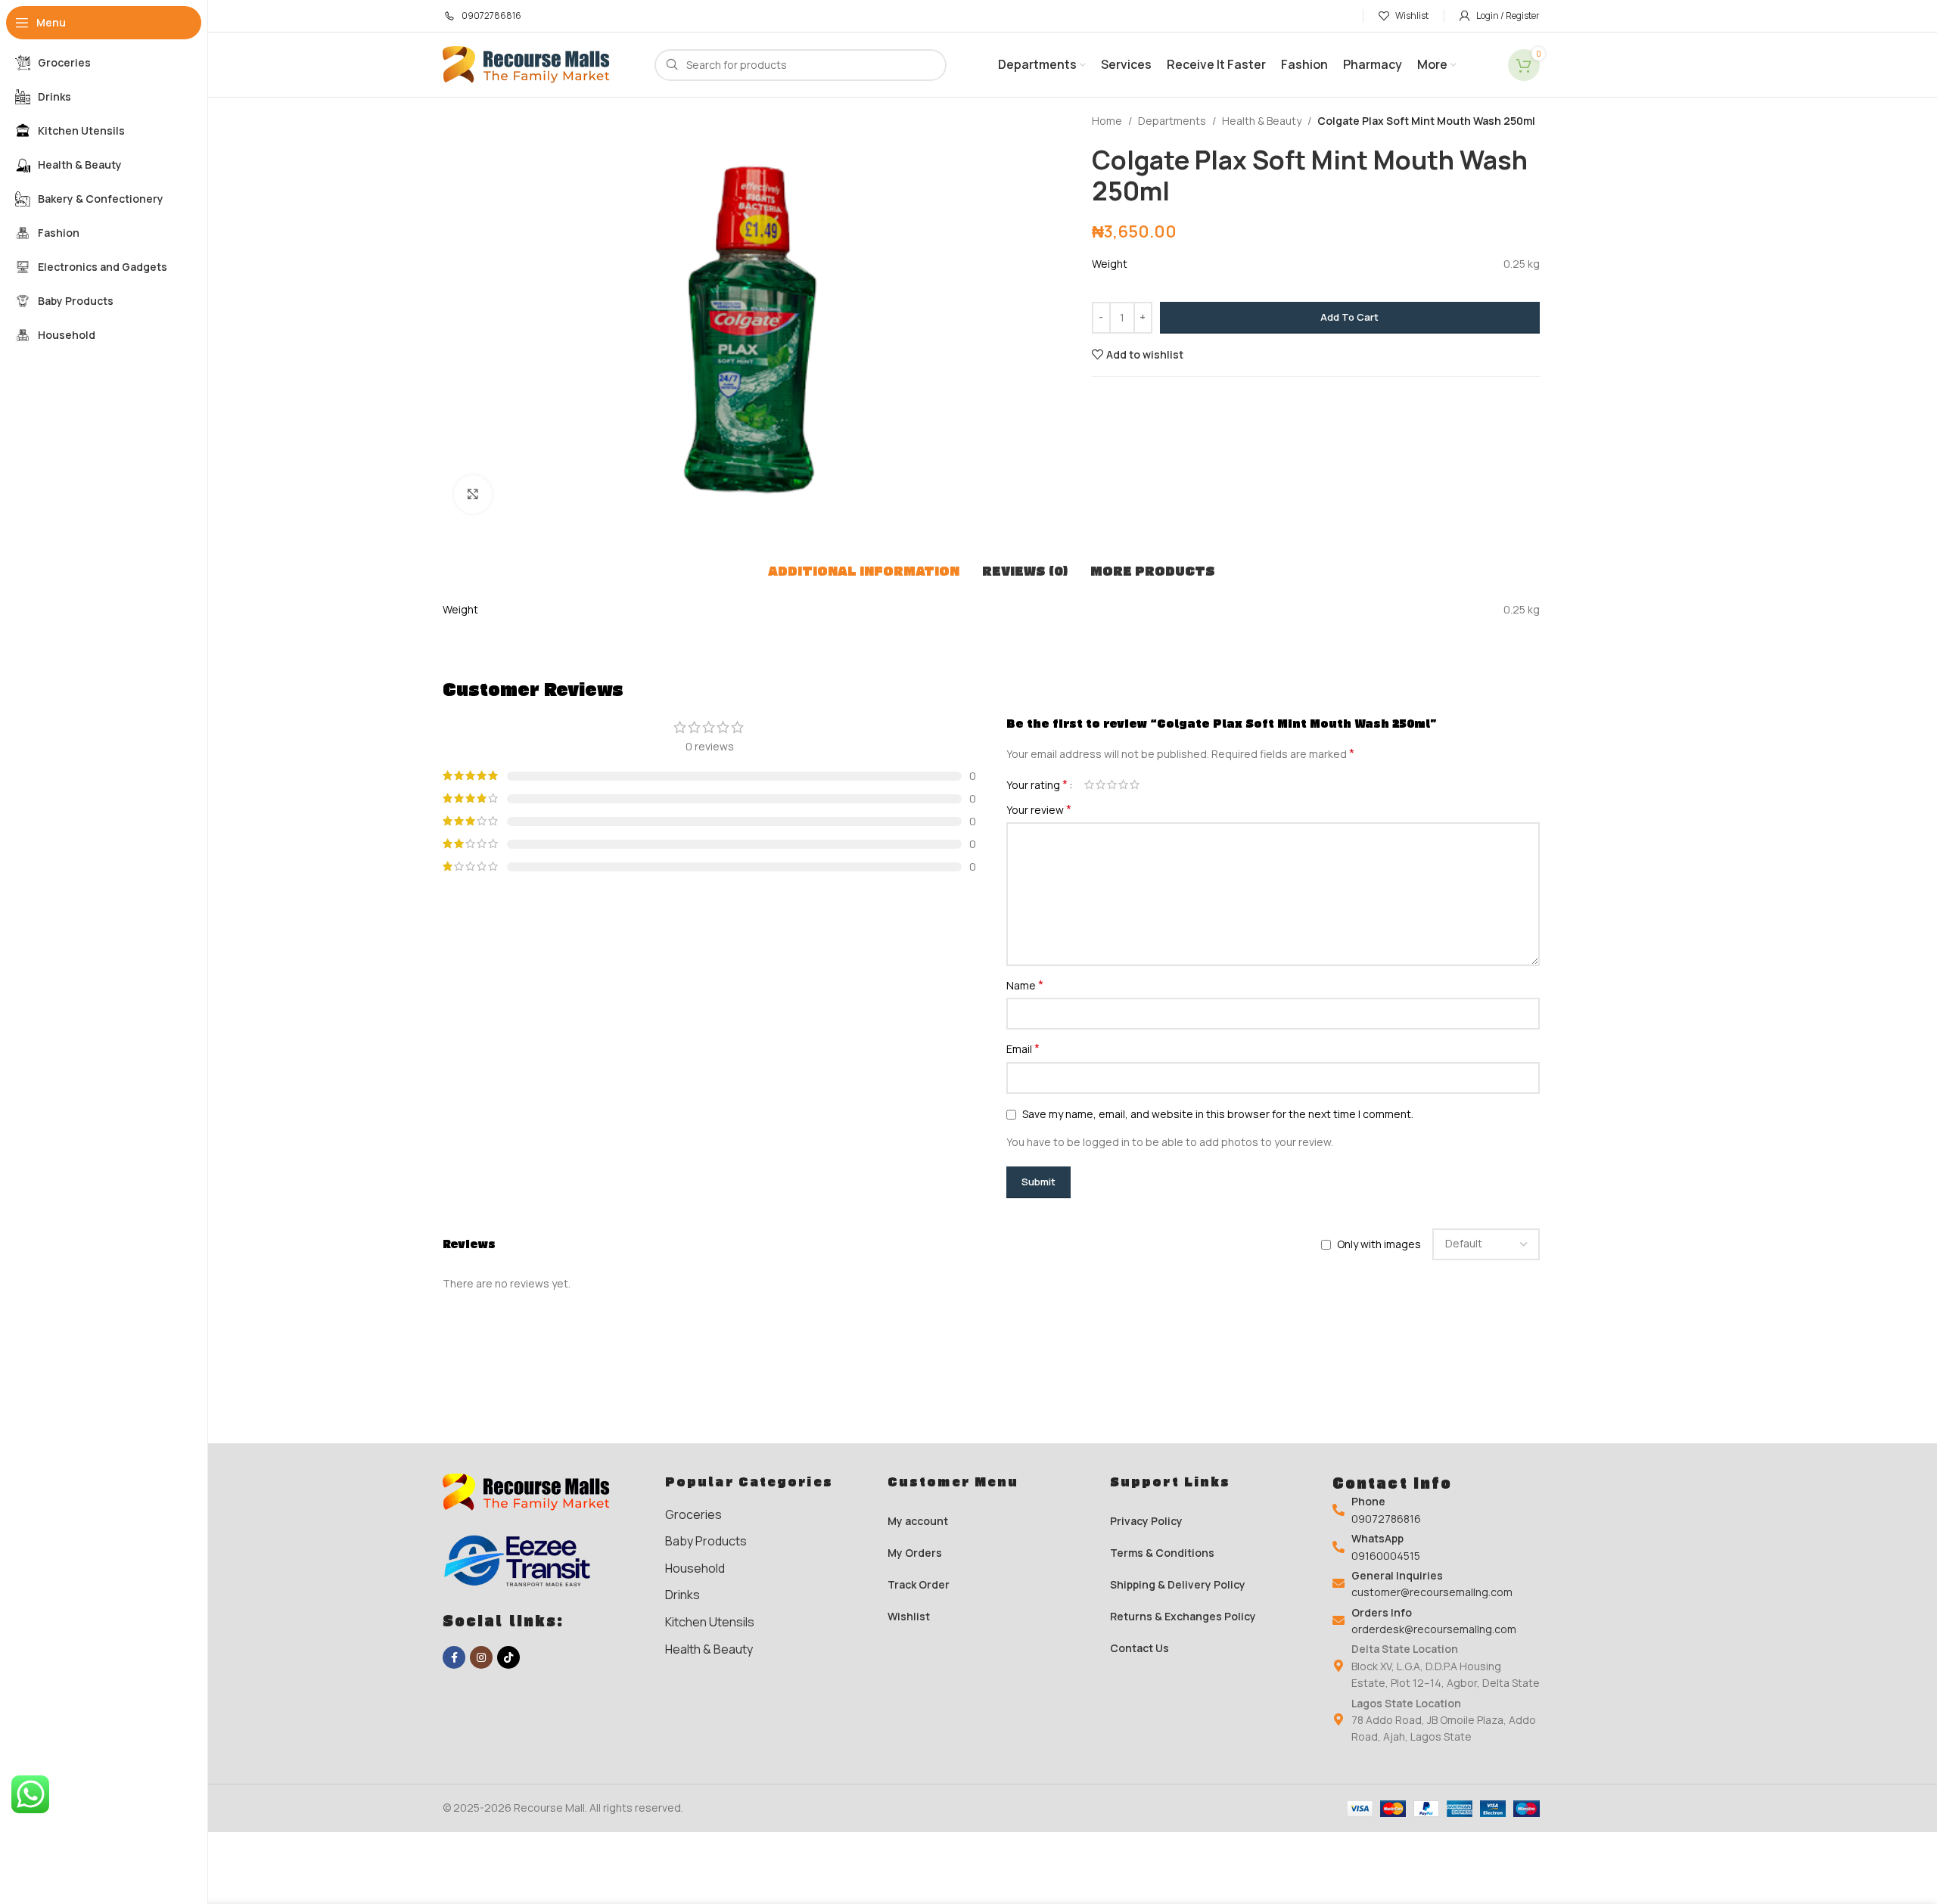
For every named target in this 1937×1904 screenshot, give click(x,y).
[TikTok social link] (508, 1657)
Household (695, 1568)
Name (1025, 985)
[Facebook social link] (454, 1657)
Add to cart (1349, 317)
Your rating (1037, 784)
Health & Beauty (1262, 121)
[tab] (864, 571)
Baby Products (706, 1541)
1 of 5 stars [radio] (1089, 784)
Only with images (1379, 1244)
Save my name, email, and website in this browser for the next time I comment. (1218, 1114)
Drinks (682, 1595)
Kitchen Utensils (710, 1622)
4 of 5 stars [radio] (1123, 784)
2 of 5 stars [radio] (1101, 784)
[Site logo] (533, 63)
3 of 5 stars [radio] (1112, 784)
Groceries (693, 1514)
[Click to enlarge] (473, 494)
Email (1023, 1049)
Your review (1039, 810)
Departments (1172, 121)
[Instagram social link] (481, 1657)
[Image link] (533, 1491)
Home (1107, 121)
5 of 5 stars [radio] (1135, 784)
